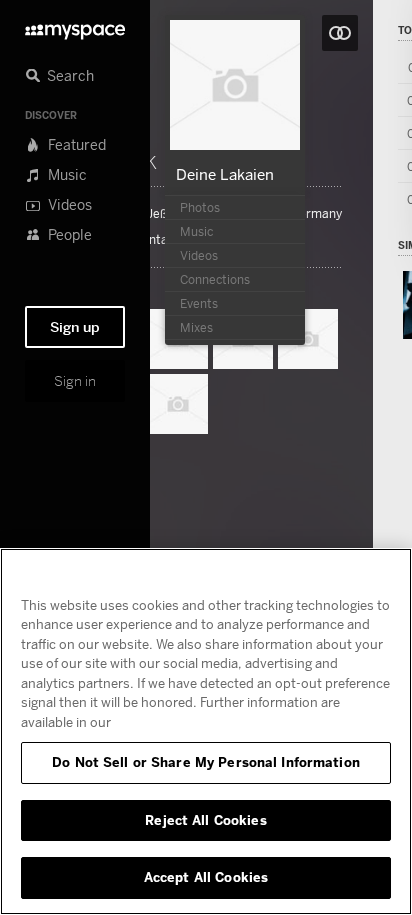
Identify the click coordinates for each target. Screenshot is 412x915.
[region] (206, 731)
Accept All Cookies (206, 877)
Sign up (75, 327)
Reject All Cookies (205, 820)
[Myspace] (75, 26)
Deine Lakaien (225, 174)
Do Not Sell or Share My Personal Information (206, 762)
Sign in (75, 381)
